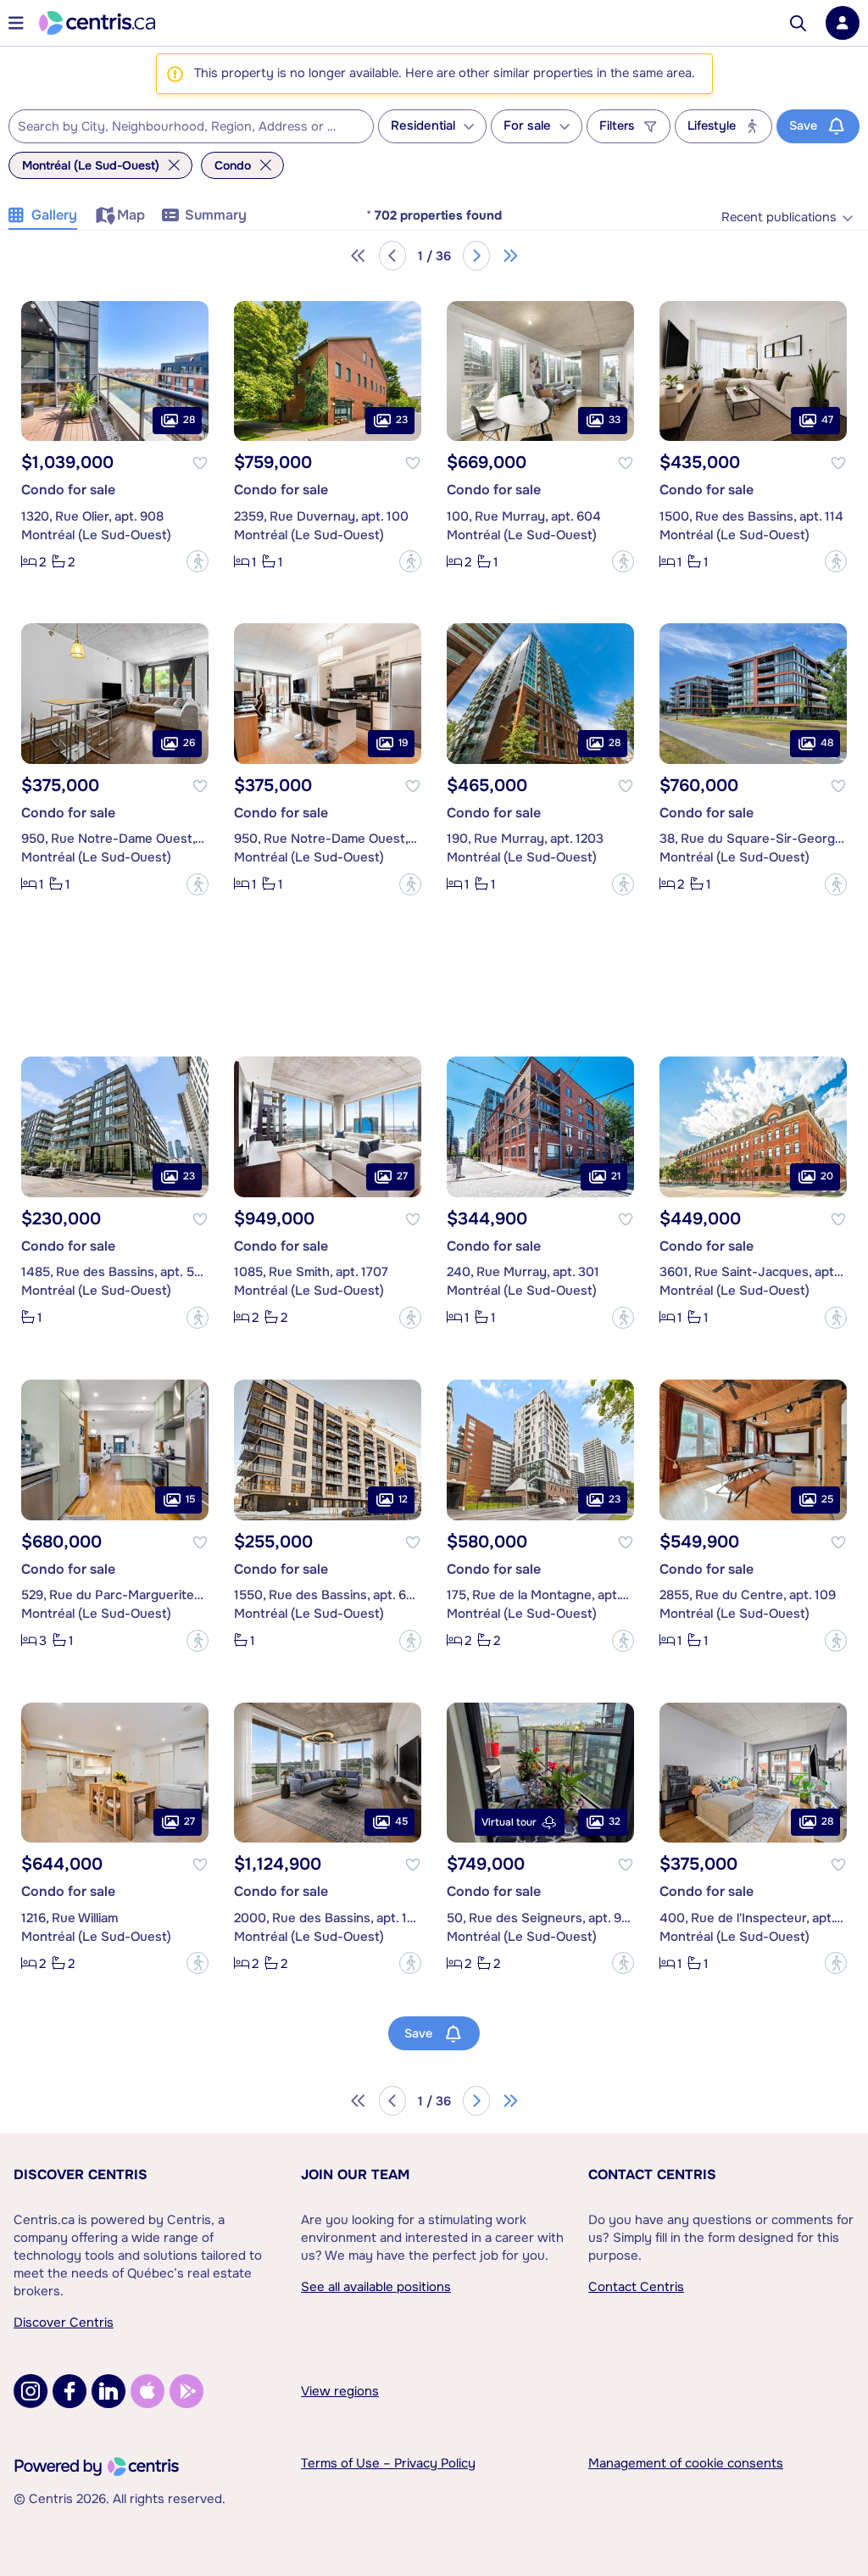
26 (189, 743)
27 (402, 1176)
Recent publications (779, 217)
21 (616, 1176)
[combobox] (191, 126)
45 (401, 1821)
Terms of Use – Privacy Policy (388, 2463)
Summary (216, 215)
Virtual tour (509, 1822)
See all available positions (376, 2287)
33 (615, 420)
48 (827, 743)
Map (131, 215)
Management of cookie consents (686, 2463)
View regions (340, 2391)
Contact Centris (652, 2175)
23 (402, 420)
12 (403, 1499)
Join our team (355, 2175)
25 (827, 1499)
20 (827, 1176)
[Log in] (843, 23)
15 (190, 1499)
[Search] (798, 23)
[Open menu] (16, 23)
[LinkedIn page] (108, 2391)
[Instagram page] (31, 2391)
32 (615, 1821)
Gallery (54, 215)
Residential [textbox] (423, 126)
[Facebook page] (70, 2391)
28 (189, 420)
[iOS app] (147, 2391)
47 (827, 420)
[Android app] (186, 2391)
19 (403, 743)
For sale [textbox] (527, 126)
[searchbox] (181, 127)
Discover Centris (81, 2175)
